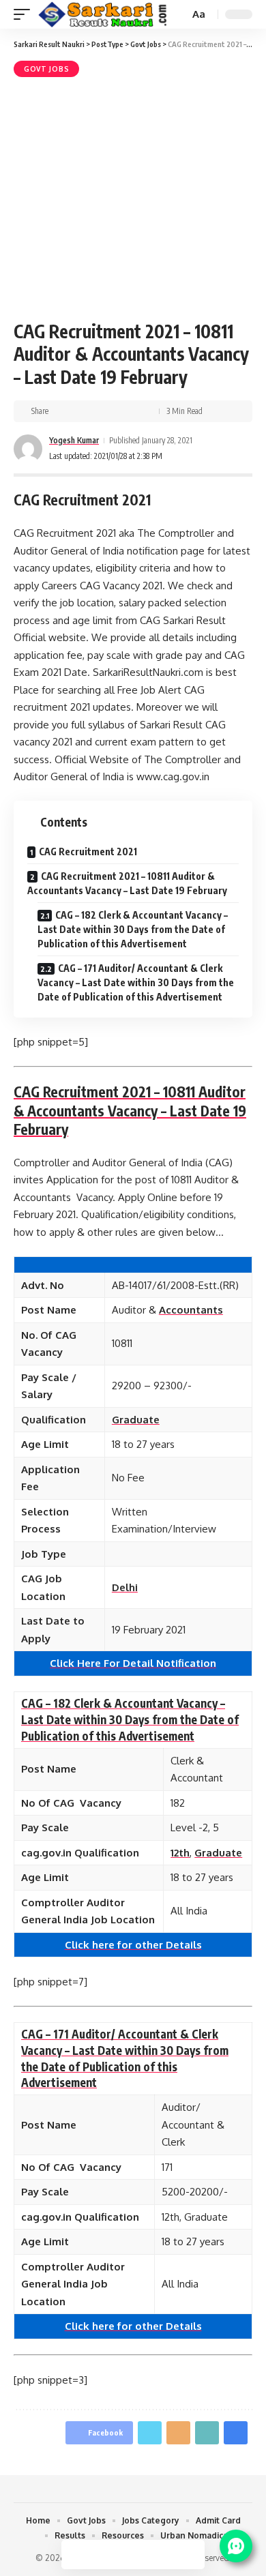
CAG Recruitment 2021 (88, 852)
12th (180, 1853)
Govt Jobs (46, 69)
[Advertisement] (133, 197)
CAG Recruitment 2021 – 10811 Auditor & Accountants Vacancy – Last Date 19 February (127, 883)
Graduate (136, 1420)
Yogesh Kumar (74, 440)
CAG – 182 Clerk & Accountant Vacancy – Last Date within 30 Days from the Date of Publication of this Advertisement (133, 929)
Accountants (191, 1310)
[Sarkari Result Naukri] (103, 15)
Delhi (125, 1587)
